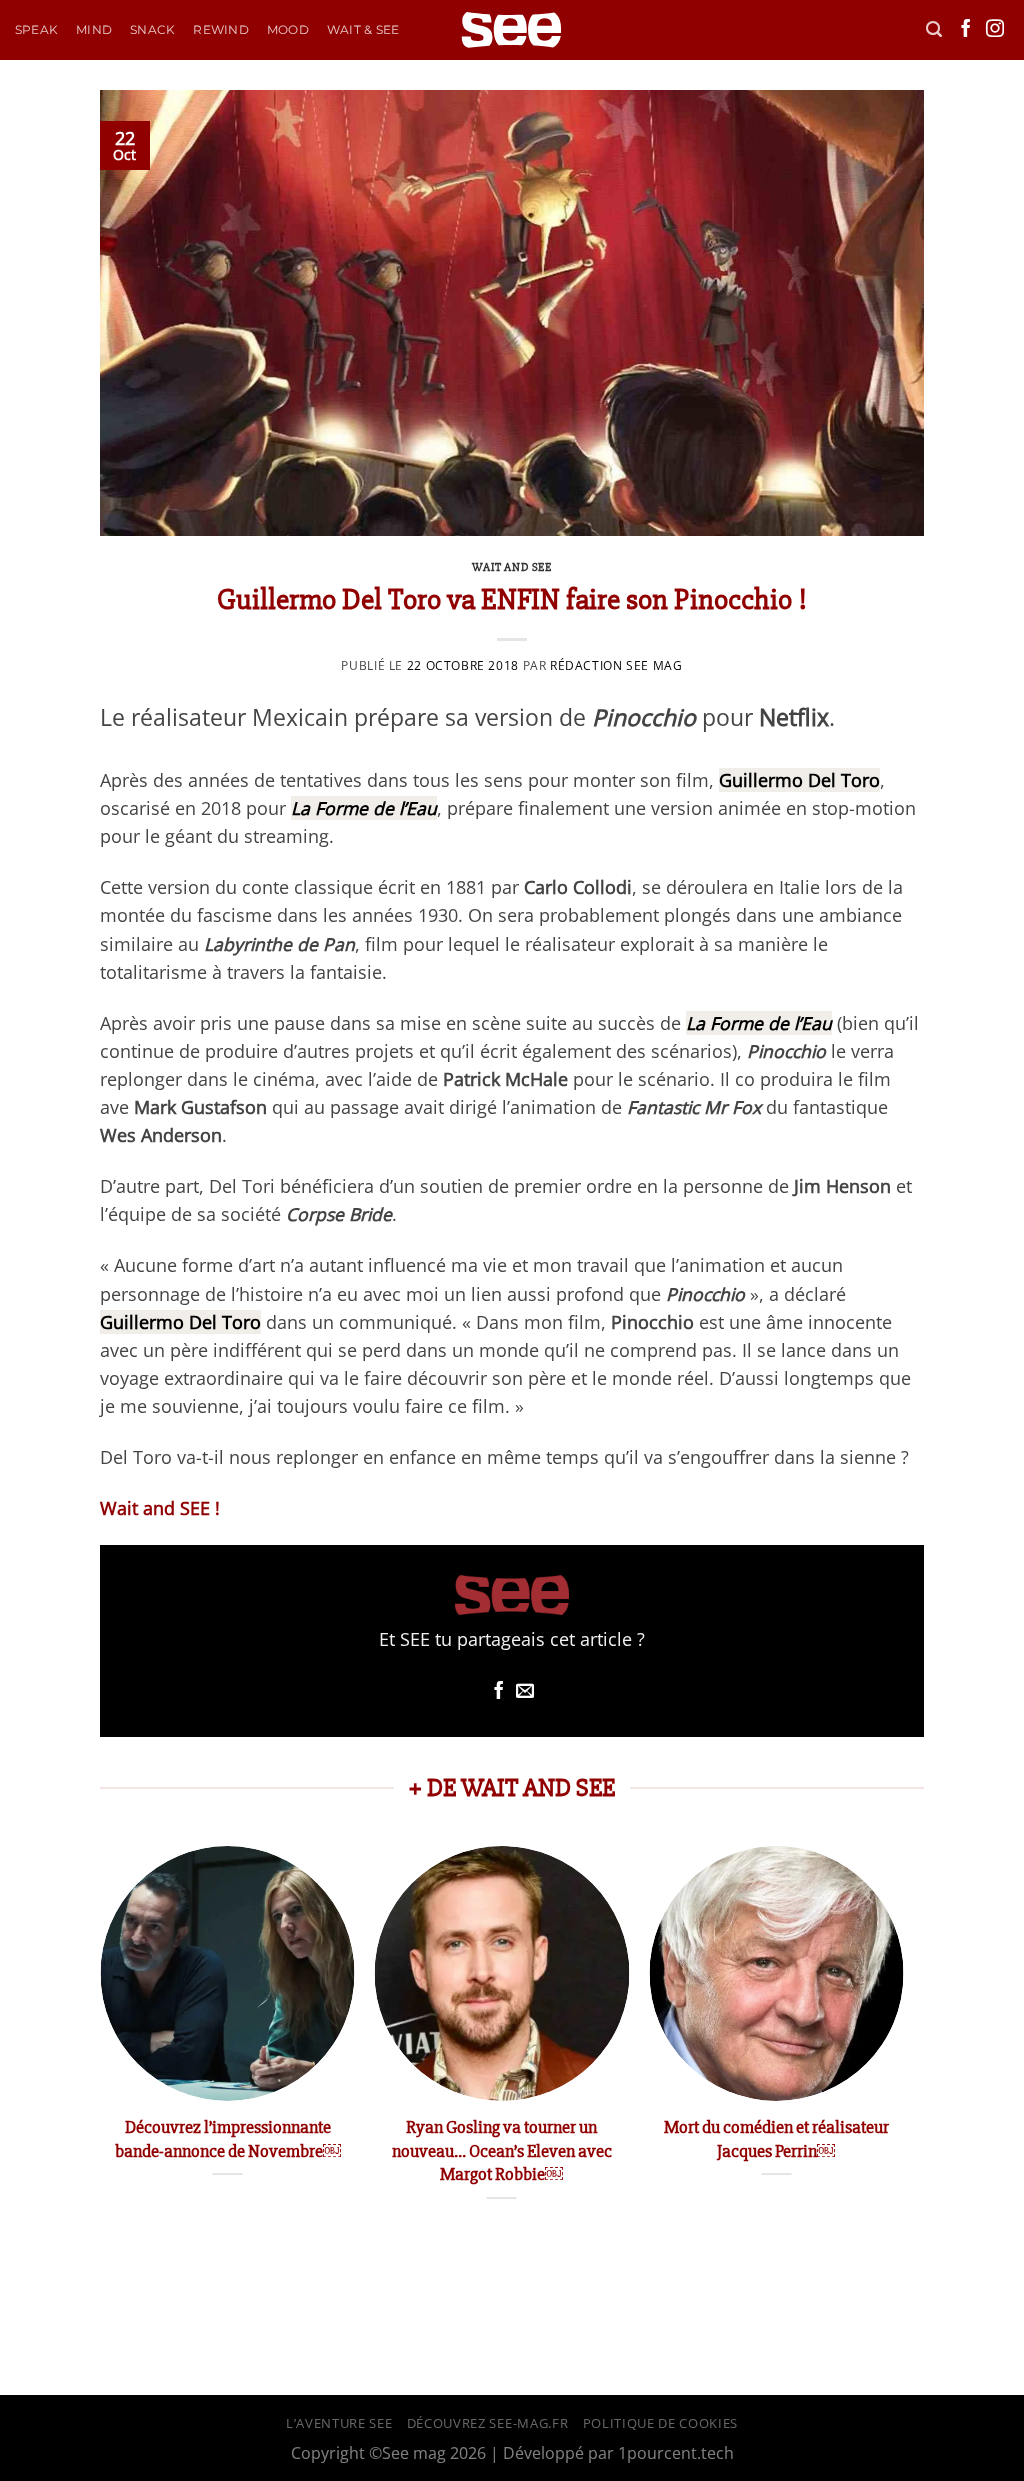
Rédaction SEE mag (616, 665)
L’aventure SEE (339, 2423)
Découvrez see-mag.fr (487, 2423)
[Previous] (101, 2045)
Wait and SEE (511, 567)
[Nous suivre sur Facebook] (966, 30)
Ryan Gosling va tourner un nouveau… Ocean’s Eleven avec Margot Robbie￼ (502, 2150)
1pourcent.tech (676, 2453)
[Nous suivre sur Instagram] (995, 30)
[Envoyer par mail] (525, 1692)
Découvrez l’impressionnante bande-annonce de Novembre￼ (228, 2139)
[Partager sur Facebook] (499, 1692)
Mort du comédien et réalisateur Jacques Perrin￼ (776, 2139)
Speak (36, 29)
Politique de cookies (660, 2423)
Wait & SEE (363, 29)
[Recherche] (934, 29)
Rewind (220, 29)
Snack (152, 29)
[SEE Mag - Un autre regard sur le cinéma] (512, 30)
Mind (94, 29)
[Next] (903, 2045)
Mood (288, 29)
